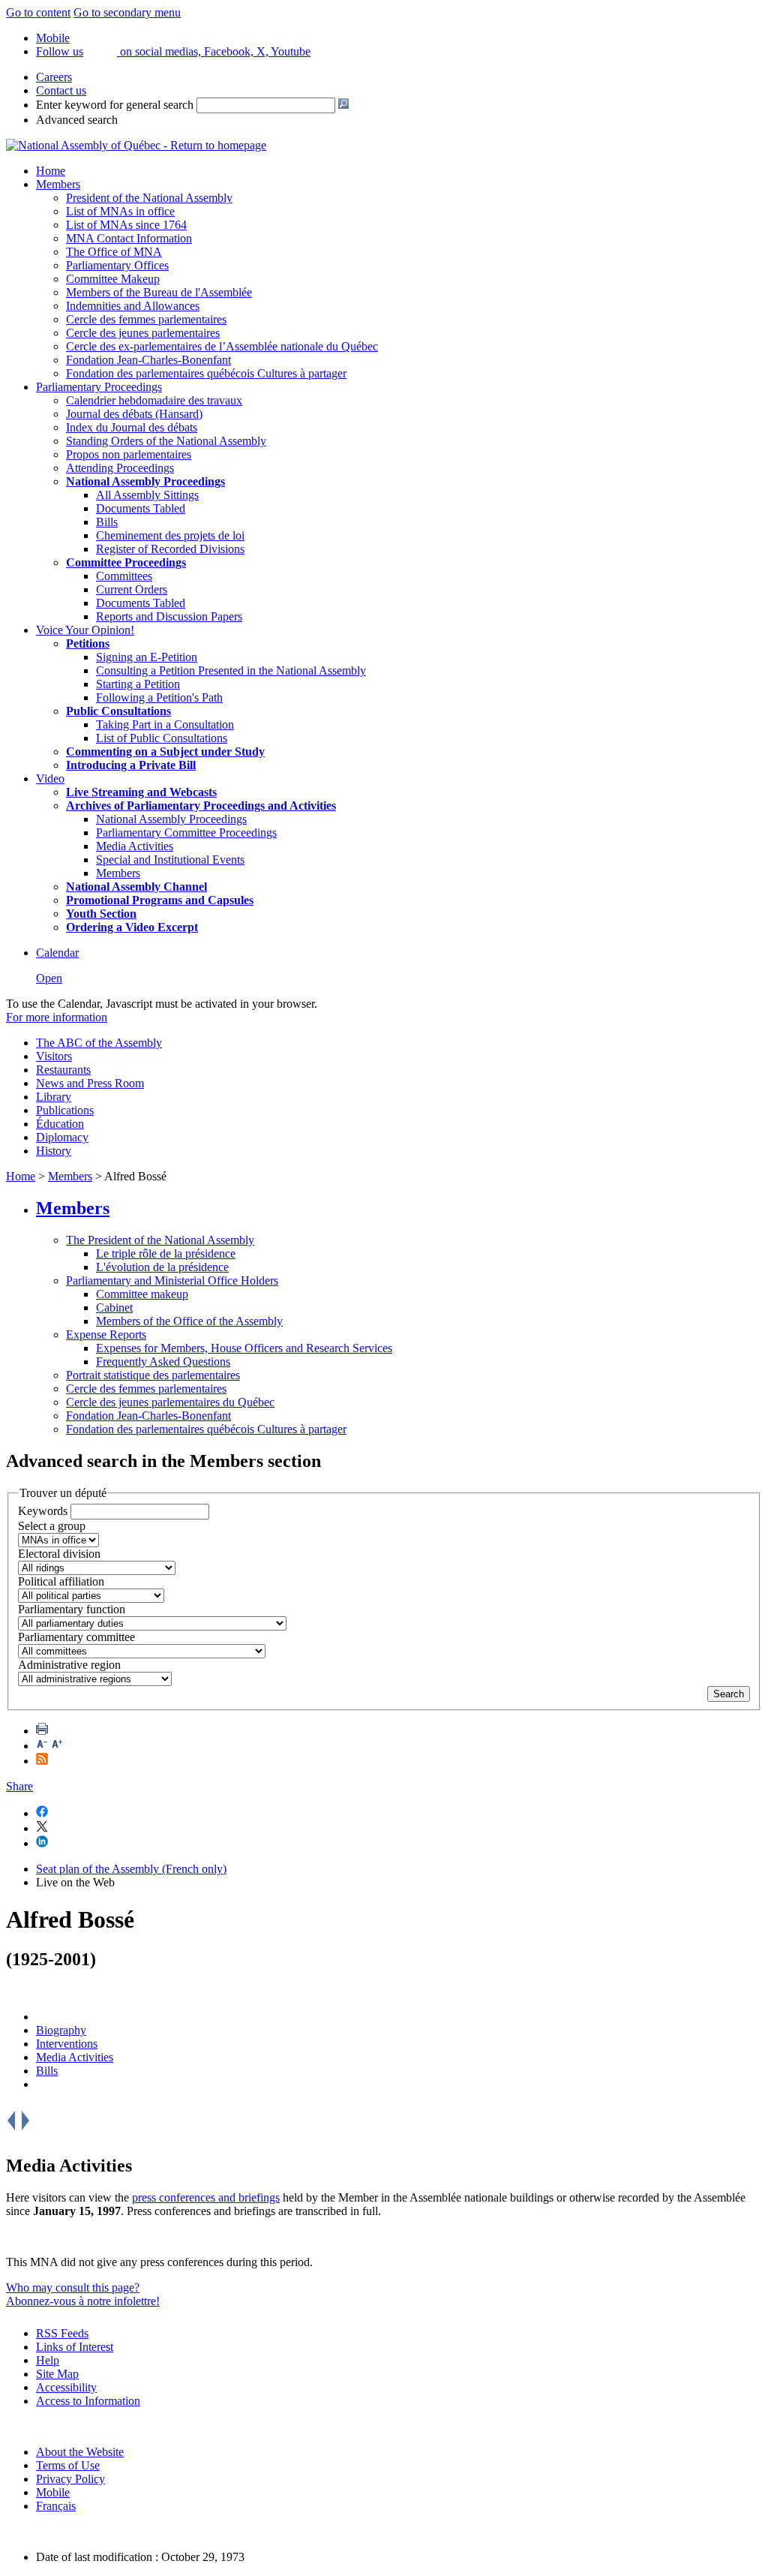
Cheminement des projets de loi (170, 535)
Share (19, 1786)
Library (54, 1097)
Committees (124, 576)
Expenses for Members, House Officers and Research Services (244, 1348)
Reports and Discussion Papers (169, 616)
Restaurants (63, 1070)
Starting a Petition (138, 684)
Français (56, 2506)
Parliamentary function (72, 1609)
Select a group (52, 1526)
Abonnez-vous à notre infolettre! (83, 2301)
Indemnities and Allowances (133, 306)
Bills (107, 522)
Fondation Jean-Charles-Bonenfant (148, 360)
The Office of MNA (114, 252)
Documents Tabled (141, 508)
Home (51, 171)
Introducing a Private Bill (131, 765)
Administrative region (69, 1665)
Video (50, 779)
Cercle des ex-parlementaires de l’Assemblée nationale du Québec (222, 346)
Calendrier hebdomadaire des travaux (154, 400)
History (54, 1151)
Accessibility (66, 2387)
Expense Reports (106, 1335)
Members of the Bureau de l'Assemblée (159, 292)
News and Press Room (90, 1083)
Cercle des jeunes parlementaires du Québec (170, 1402)
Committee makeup (142, 1294)
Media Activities (135, 846)
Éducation (60, 1124)
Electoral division (59, 1554)
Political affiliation (61, 1581)
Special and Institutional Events (170, 860)
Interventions (67, 2044)
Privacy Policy (70, 2479)
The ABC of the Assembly (99, 1043)
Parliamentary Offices (117, 265)
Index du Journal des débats (132, 427)
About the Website (80, 2452)
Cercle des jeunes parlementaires (143, 333)
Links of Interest (75, 2347)
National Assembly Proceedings (171, 819)
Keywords (43, 1511)
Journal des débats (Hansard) (134, 414)
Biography (61, 2030)
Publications (65, 1110)
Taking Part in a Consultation (165, 724)
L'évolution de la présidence (162, 1267)
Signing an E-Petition (147, 657)
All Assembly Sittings (147, 495)
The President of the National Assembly (160, 1240)
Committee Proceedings (126, 562)
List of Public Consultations (162, 738)
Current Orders (132, 589)
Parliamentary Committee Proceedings (186, 833)
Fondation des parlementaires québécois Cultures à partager (206, 373)
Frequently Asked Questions (163, 1362)
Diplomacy (62, 1137)
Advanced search (77, 120)
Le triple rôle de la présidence (166, 1253)
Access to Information (88, 2401)
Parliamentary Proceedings (99, 387)
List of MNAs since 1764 (126, 225)
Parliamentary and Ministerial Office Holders (172, 1280)
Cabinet (114, 1308)
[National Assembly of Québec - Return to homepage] (136, 145)
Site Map (57, 2374)
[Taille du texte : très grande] (57, 1746)
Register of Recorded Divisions (170, 549)
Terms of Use (68, 2465)
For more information (57, 1017)
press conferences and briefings (206, 2197)
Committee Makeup (113, 279)
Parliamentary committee (76, 1637)
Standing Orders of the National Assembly (166, 441)
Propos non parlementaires (129, 454)
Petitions (88, 643)
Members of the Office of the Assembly (189, 1321)
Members (58, 184)
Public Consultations (118, 711)
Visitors (54, 1056)
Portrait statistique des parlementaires (153, 1375)
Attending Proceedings (120, 468)
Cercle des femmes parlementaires (146, 319)
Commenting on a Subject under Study (165, 751)
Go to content (38, 12)
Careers (54, 77)
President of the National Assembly (149, 198)
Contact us (61, 90)
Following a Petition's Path (159, 697)
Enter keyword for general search (115, 105)
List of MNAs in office (120, 211)
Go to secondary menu (127, 12)
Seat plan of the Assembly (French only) (131, 1869)
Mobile (53, 2492)
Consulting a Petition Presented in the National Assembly (231, 670)
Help (48, 2360)
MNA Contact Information (129, 238)
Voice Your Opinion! (85, 630)
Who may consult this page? (73, 2287)
